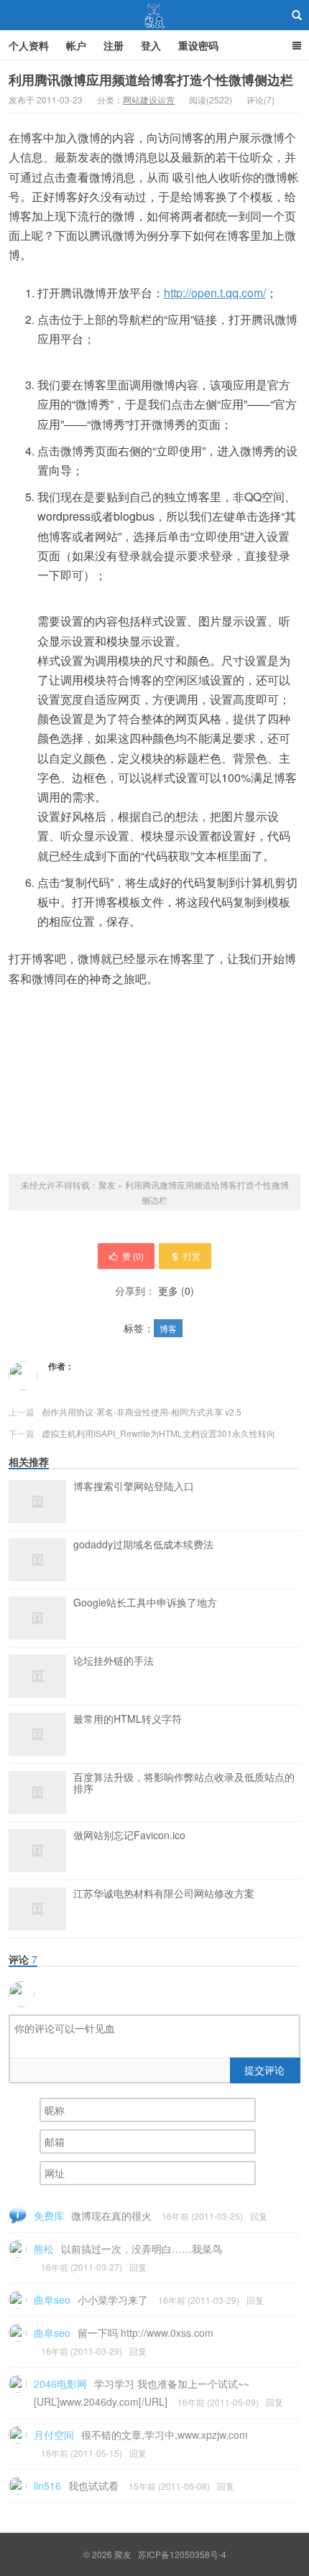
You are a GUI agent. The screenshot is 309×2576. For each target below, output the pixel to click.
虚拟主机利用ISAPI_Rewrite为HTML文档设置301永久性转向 (158, 1433)
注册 (114, 45)
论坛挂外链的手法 (114, 1661)
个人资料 (29, 45)
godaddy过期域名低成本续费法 (143, 1545)
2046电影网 (60, 2384)
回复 (259, 2216)
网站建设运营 (149, 99)
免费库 (49, 2215)
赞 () (133, 1256)
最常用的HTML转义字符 (128, 1719)
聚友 (155, 15)
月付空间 (54, 2435)
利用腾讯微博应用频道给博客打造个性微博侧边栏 (151, 80)
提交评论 (264, 2070)
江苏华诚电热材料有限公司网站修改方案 (164, 1894)
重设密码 (198, 45)
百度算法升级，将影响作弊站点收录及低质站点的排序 (184, 1783)
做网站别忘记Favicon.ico (129, 1836)
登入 (151, 45)
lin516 (47, 2486)
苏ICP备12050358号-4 (182, 2554)
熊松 (44, 2249)
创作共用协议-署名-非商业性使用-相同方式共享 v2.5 (142, 1412)
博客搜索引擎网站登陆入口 (134, 1487)
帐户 (76, 45)
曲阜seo (52, 2300)
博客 (168, 1328)
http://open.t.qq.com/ (215, 293)
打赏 (192, 1256)
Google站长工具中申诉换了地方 (145, 1603)
